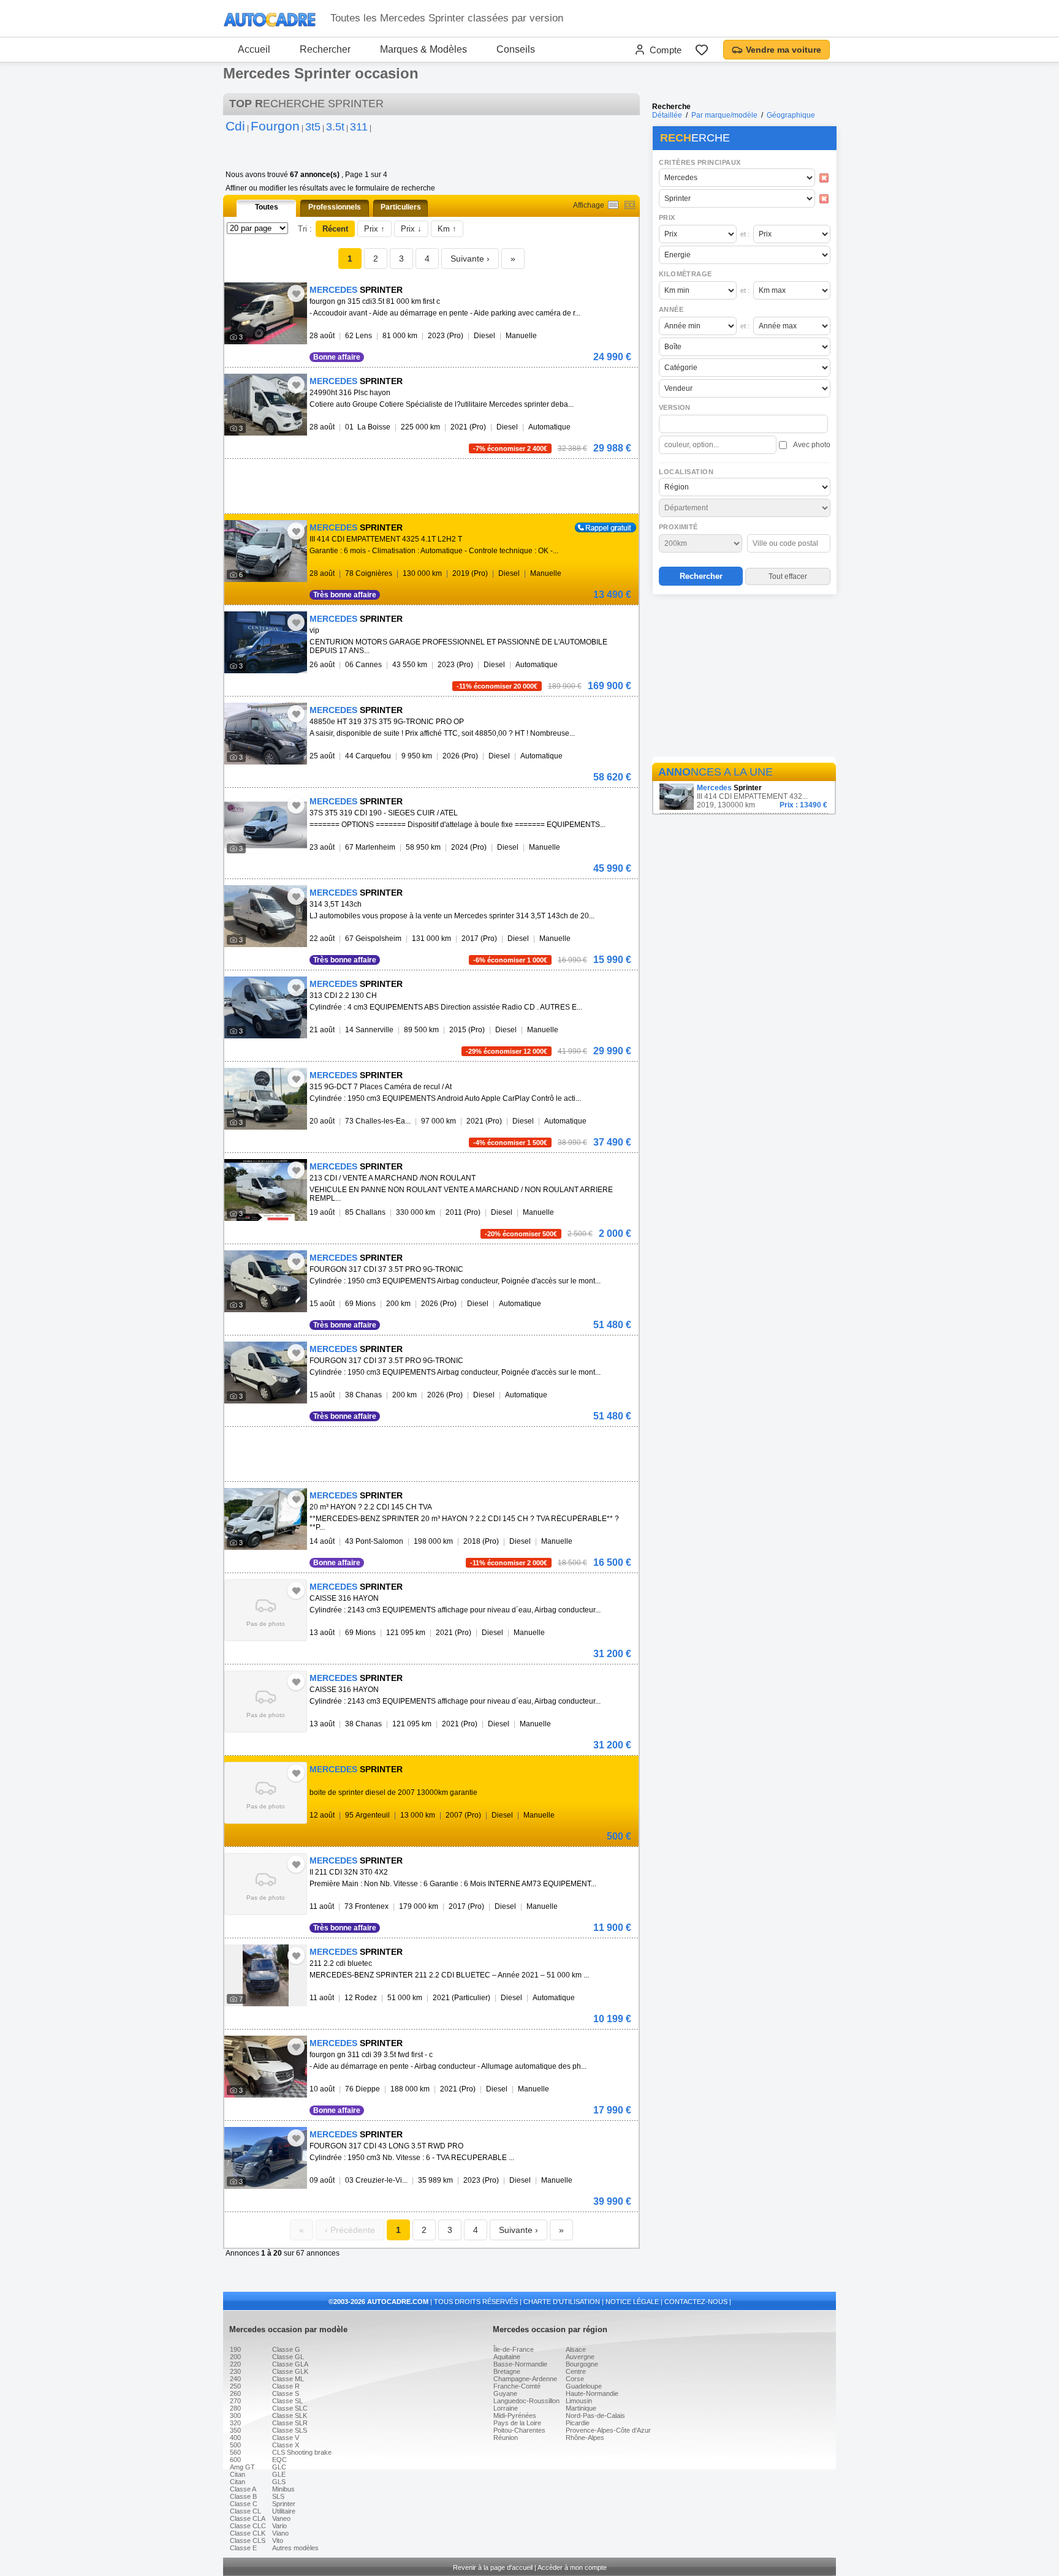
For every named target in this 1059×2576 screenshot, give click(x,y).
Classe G (286, 2349)
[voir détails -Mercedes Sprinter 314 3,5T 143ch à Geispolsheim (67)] (266, 916)
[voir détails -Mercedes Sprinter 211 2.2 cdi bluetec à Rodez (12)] (266, 1975)
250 (235, 2386)
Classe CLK (248, 2533)
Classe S (286, 2393)
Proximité (678, 527)
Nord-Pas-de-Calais (595, 2415)
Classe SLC (290, 2408)
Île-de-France (514, 2349)
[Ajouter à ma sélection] (296, 293)
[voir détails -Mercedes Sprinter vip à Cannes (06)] (266, 642)
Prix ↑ (374, 229)
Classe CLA (248, 2518)
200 (235, 2357)
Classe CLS (248, 2540)
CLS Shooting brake (302, 2452)
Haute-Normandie (592, 2393)
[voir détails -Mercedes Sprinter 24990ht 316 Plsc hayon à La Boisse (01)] (266, 405)
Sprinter (284, 2504)
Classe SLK (290, 2415)
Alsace (576, 2349)
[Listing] (613, 205)
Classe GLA (290, 2364)
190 (235, 2349)
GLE (279, 2474)
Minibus (283, 2489)
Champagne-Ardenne (525, 2379)
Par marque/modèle (724, 115)
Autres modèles (295, 2548)
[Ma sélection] (702, 50)
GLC (279, 2467)
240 (235, 2379)
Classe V (286, 2438)
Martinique (581, 2408)
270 (235, 2401)
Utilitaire (284, 2511)
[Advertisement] (744, 678)
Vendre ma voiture (784, 50)
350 (235, 2430)
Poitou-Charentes (519, 2430)
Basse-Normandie (520, 2364)
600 (235, 2460)
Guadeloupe (584, 2386)
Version (675, 407)
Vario (279, 2526)
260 (235, 2393)
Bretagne (507, 2371)
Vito (278, 2540)
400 (235, 2438)
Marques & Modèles (423, 49)
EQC (279, 2460)
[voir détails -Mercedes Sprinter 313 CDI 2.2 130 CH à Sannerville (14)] (266, 1007)
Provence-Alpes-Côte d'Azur (608, 2430)
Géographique (791, 115)
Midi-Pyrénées (515, 2415)
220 (235, 2364)
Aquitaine (507, 2357)
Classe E (243, 2548)
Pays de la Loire (517, 2423)
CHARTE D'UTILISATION (562, 2302)
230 (235, 2371)
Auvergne (580, 2357)
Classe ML (288, 2379)
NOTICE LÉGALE (632, 2302)
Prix (667, 217)
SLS (278, 2496)
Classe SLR (290, 2423)
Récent (335, 229)
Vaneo (281, 2518)
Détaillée (667, 115)
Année (671, 309)
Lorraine (506, 2408)
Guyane (505, 2393)
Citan (237, 2474)
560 (235, 2452)
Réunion (506, 2438)
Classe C (244, 2504)
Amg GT (242, 2467)
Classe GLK (290, 2371)
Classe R (286, 2386)
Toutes (267, 207)
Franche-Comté (517, 2386)
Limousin (579, 2401)
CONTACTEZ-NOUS (696, 2302)
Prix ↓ (411, 229)
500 (235, 2445)
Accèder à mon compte (572, 2567)
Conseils (516, 49)
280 (235, 2408)
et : (745, 234)
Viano (280, 2533)
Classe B (243, 2496)
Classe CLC (248, 2526)
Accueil (254, 49)
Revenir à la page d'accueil (493, 2567)
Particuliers (401, 207)
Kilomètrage (685, 274)
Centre (576, 2371)
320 (235, 2423)
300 (235, 2415)
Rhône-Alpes (585, 2438)
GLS (279, 2482)
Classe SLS (290, 2430)
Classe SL (287, 2401)
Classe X (286, 2445)
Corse (575, 2379)
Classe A (243, 2489)
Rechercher (325, 49)
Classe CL (245, 2511)
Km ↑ (447, 229)
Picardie (578, 2423)
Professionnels (335, 207)
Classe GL (288, 2357)
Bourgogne (582, 2364)
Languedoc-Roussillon (526, 2401)
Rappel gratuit (598, 527)
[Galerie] (630, 205)
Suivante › (470, 259)
